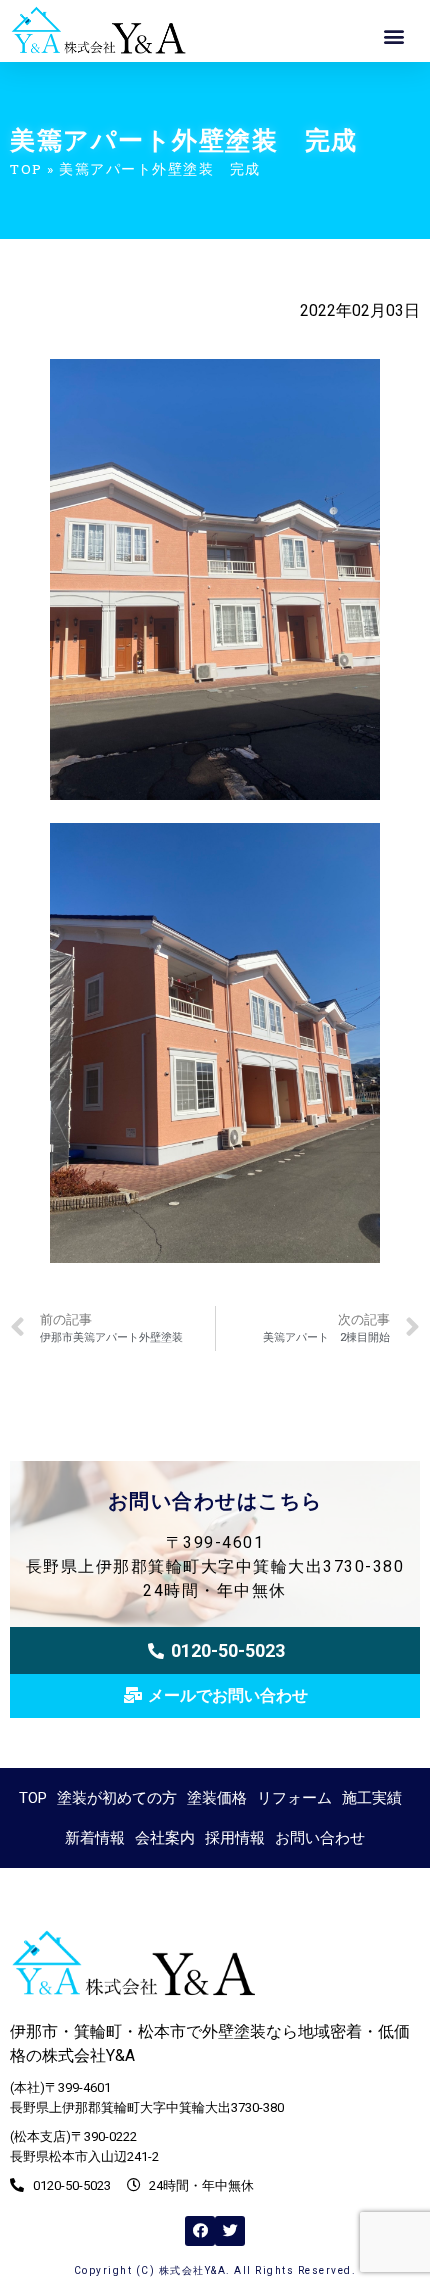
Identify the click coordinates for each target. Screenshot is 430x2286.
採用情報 (235, 1838)
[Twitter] (230, 2231)
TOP (26, 169)
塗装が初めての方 (117, 1798)
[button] (393, 35)
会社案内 (165, 1838)
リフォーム (294, 1798)
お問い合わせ (320, 1838)
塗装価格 (217, 1798)
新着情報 (95, 1838)
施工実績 (372, 1798)
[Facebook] (200, 2231)
